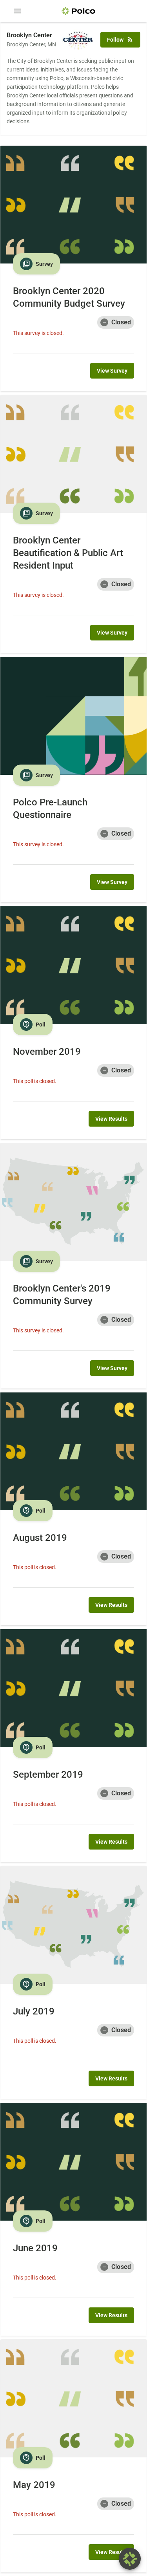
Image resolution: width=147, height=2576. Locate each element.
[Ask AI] (130, 2559)
